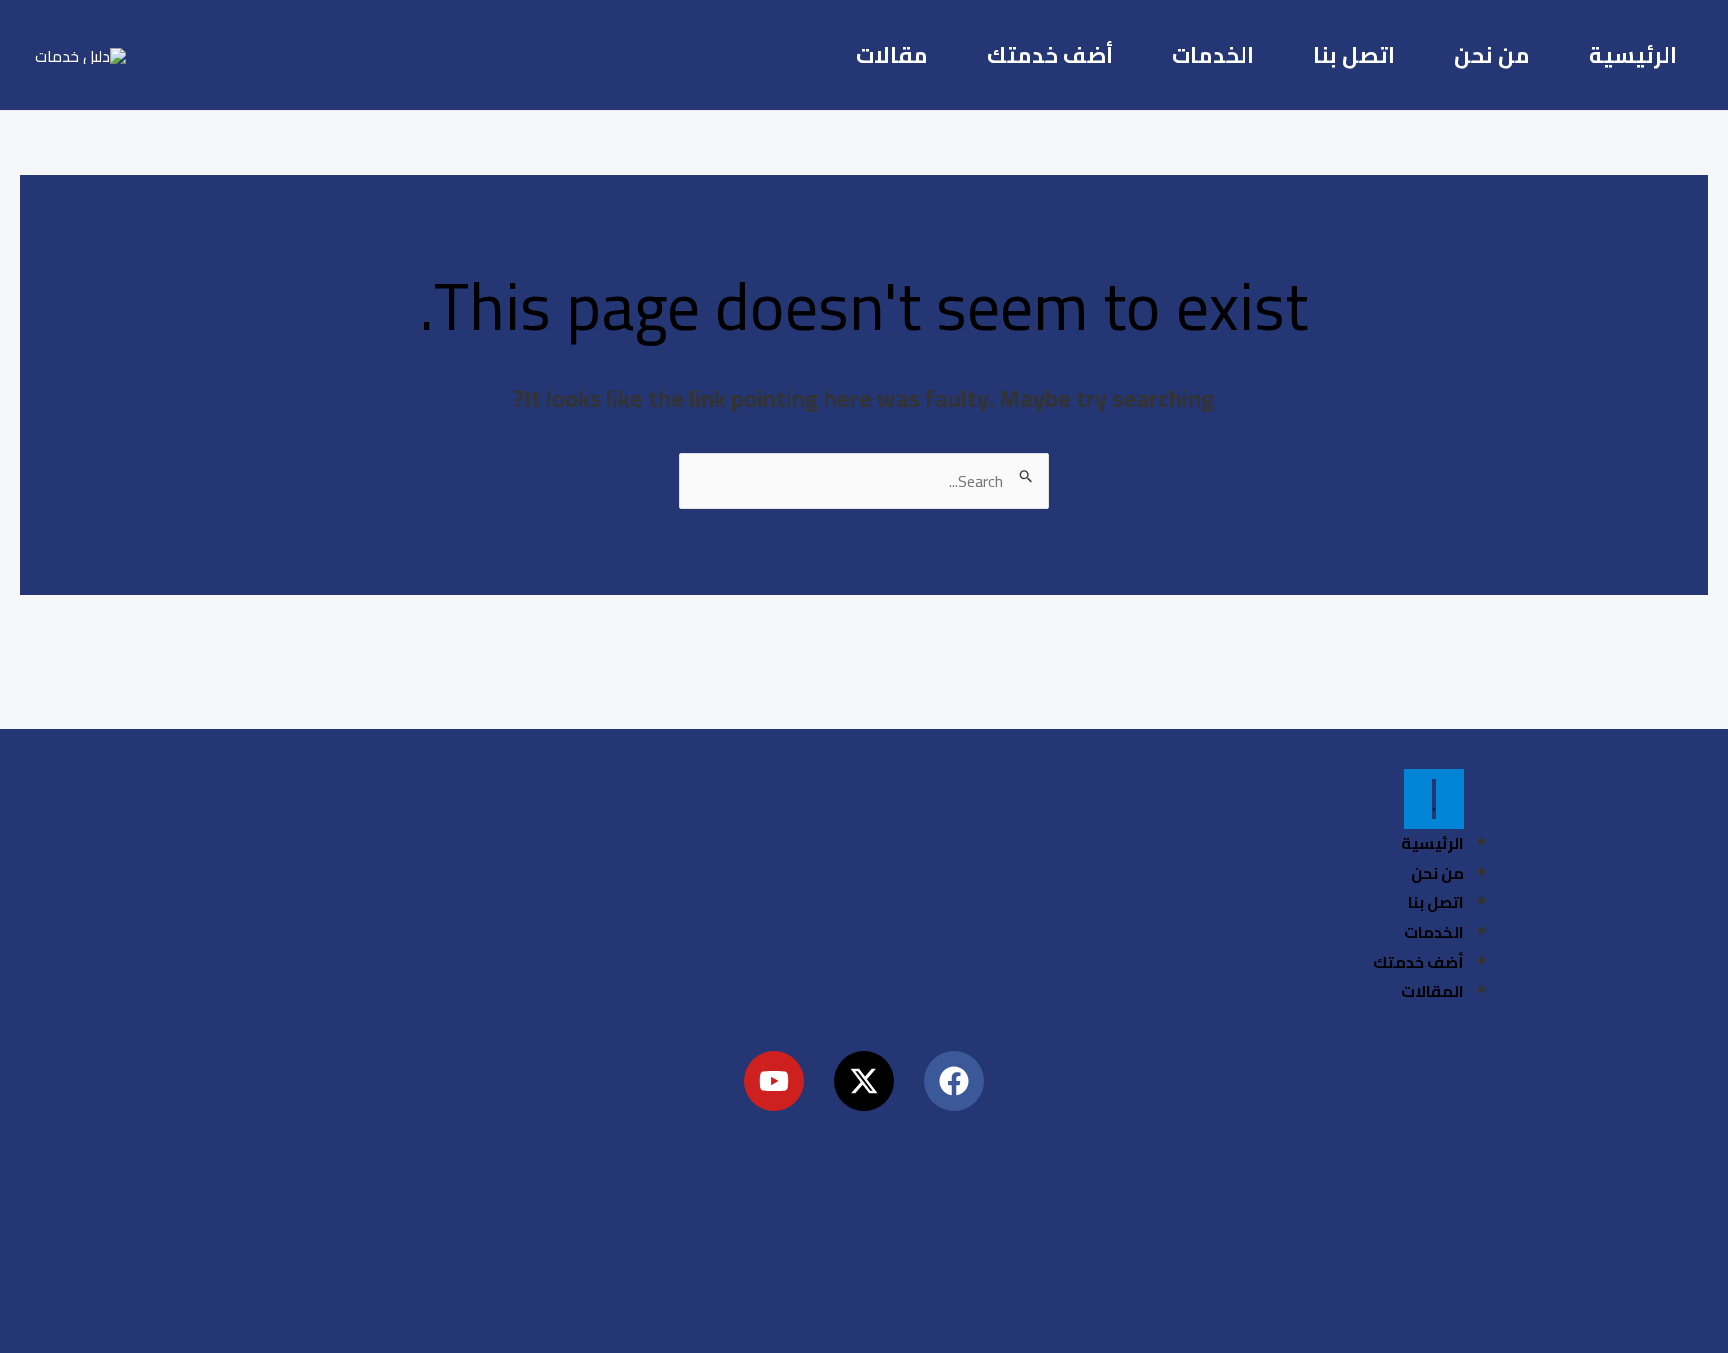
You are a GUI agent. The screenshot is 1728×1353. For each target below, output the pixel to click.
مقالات (892, 55)
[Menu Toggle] (1434, 799)
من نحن (1492, 55)
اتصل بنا (1354, 55)
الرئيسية (1633, 55)
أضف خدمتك (1050, 55)
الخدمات (1213, 55)
